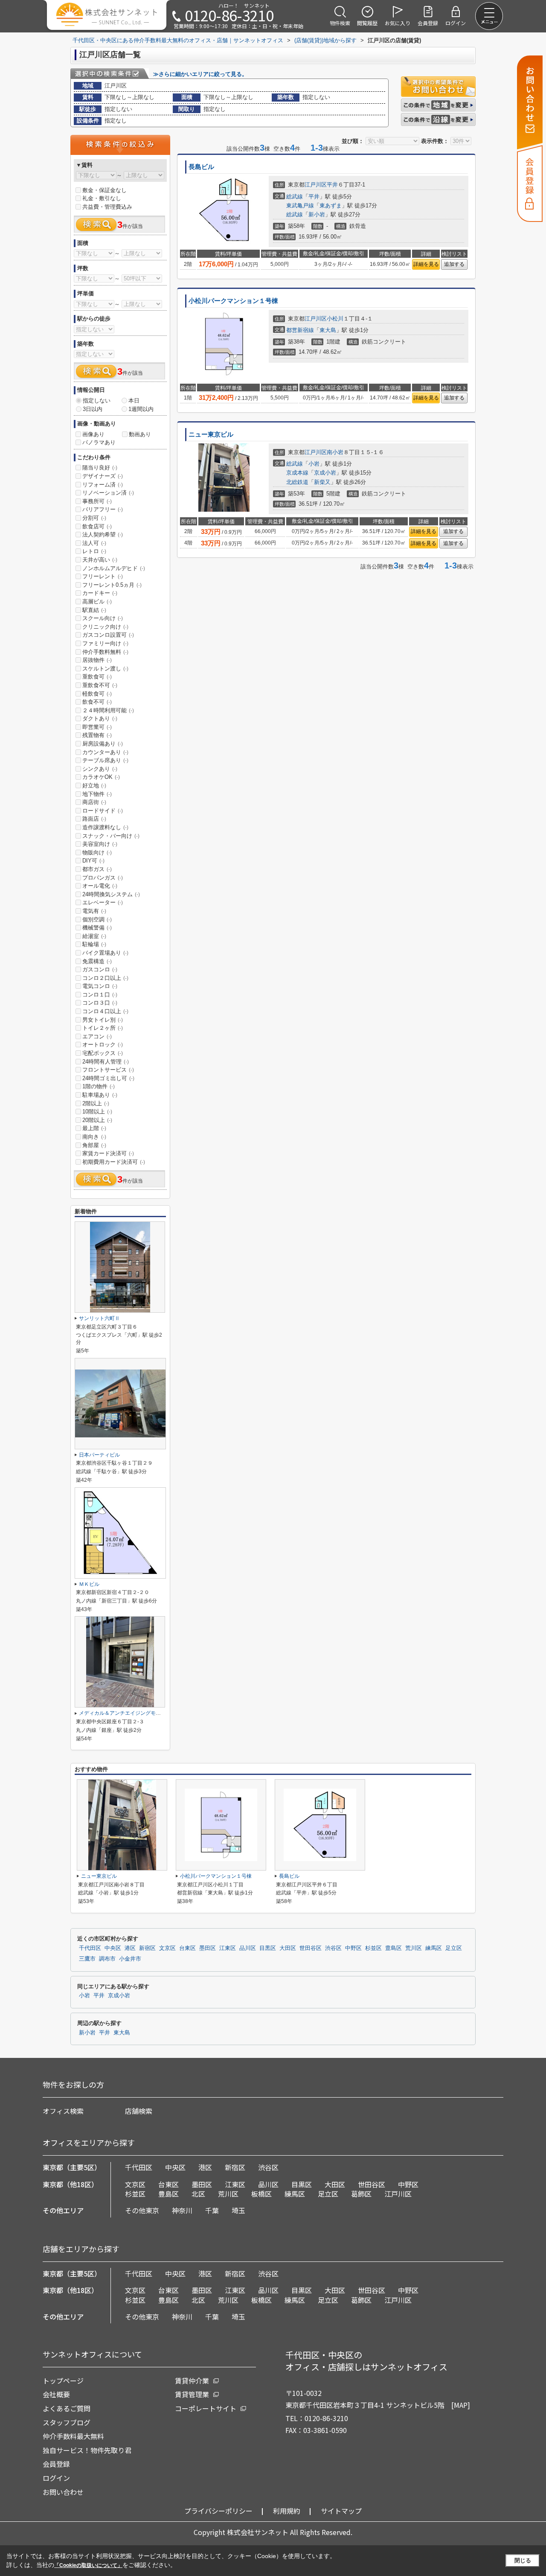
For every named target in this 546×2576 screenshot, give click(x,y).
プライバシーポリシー (218, 2511)
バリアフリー (103, 509)
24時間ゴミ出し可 (108, 1078)
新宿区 (147, 1948)
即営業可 (97, 727)
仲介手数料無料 (105, 652)
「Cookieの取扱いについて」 (88, 2565)
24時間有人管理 (106, 1062)
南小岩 (335, 452)
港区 (130, 1948)
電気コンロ (100, 986)
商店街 (94, 802)
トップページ (63, 2381)
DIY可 (93, 861)
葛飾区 (361, 2194)
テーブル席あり (105, 760)
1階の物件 (99, 1086)
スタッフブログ (67, 2422)
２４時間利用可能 (108, 710)
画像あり (93, 434)
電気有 (94, 911)
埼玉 (238, 2210)
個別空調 (97, 919)
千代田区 (90, 1948)
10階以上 (97, 1112)
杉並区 (373, 1948)
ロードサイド (103, 811)
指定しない (97, 401)
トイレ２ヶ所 (103, 1028)
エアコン (97, 1036)
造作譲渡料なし (105, 827)
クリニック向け (105, 627)
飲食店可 (97, 526)
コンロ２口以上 (105, 978)
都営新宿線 (300, 330)
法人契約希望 (103, 535)
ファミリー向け (105, 643)
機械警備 (97, 928)
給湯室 (94, 936)
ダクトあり (100, 718)
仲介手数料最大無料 (73, 2436)
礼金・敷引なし (102, 198)
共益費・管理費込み (107, 207)
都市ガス (97, 869)
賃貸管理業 (192, 2394)
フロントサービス (108, 1070)
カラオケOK (101, 777)
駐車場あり (100, 1095)
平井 (332, 185)
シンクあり (100, 769)
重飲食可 (97, 677)
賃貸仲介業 (192, 2381)
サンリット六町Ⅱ (99, 1318)
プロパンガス (103, 878)
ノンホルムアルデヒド (114, 568)
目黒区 (268, 1948)
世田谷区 (311, 1948)
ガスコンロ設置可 (108, 635)
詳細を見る (426, 264)
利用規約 (287, 2511)
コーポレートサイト (206, 2408)
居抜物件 (97, 660)
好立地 (94, 785)
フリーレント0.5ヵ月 (112, 585)
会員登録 (56, 2464)
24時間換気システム (111, 894)
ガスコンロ (100, 969)
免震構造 (97, 961)
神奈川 (182, 2210)
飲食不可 (97, 702)
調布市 (107, 1959)
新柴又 (322, 482)
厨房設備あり (103, 744)
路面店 (94, 819)
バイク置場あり (105, 953)
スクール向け (103, 618)
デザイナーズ (103, 476)
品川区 (248, 1948)
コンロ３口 (100, 1003)
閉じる (523, 2560)
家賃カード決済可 (108, 1153)
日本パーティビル (99, 1455)
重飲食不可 (100, 685)
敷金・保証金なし (105, 190)
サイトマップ (341, 2511)
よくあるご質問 (67, 2408)
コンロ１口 (100, 995)
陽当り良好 (100, 468)
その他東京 (142, 2210)
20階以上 (97, 1120)
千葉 (212, 2210)
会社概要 (56, 2394)
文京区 (167, 1948)
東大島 (328, 330)
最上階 (94, 1128)
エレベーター (103, 902)
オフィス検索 (63, 2111)
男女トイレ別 (103, 1020)
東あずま (331, 205)
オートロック (103, 1045)
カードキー (100, 593)
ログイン (56, 2478)
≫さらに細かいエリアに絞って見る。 (200, 74)
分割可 (94, 518)
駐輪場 (94, 944)
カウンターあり (105, 752)
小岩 (314, 464)
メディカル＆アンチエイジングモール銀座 (128, 1713)
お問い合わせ (63, 2492)
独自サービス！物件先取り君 (87, 2450)
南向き (94, 1137)
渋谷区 (333, 1948)
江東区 (228, 1948)
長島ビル (201, 167)
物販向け (97, 852)
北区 (198, 2194)
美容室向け (100, 844)
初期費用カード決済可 (114, 1162)
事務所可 (97, 501)
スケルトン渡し (105, 669)
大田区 (288, 1948)
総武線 (295, 197)
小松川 (335, 319)
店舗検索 (139, 2111)
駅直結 (94, 610)
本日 (134, 401)
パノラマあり (99, 442)
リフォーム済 (103, 485)
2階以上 (96, 1103)
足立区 (454, 1948)
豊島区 (394, 1948)
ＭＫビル (89, 1584)
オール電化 (100, 886)
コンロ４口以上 (105, 1011)
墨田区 (208, 1948)
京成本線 (297, 473)
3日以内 (93, 409)
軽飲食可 (97, 694)
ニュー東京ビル (211, 434)
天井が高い (100, 560)
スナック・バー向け (111, 836)
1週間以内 (141, 409)
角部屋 (94, 1145)
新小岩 (317, 214)
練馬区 (434, 1948)
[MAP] (461, 2405)
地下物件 (97, 794)
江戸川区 (316, 185)
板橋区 (261, 2194)
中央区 (113, 1948)
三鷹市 (87, 1959)
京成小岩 (325, 473)
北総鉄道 (297, 482)
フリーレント (103, 576)
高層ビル (97, 602)
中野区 (353, 1948)
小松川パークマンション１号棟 (233, 301)
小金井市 (130, 1959)
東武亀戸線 (300, 205)
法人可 (94, 543)
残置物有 (97, 735)
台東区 (187, 1948)
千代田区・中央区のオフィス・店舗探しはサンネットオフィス (366, 2361)
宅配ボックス (103, 1053)
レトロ (94, 551)
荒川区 (414, 1948)
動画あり (140, 434)
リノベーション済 (108, 493)
